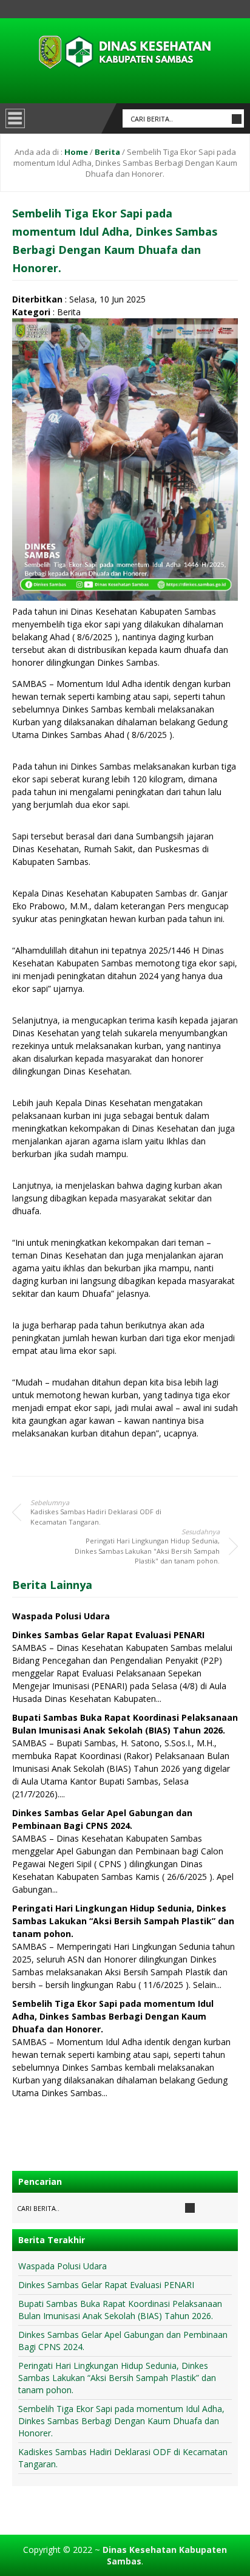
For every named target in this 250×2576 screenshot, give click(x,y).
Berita (107, 152)
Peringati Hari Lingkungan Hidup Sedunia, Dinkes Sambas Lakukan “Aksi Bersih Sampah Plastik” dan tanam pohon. (123, 1921)
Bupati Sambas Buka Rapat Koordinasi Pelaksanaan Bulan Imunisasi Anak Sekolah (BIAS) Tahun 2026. (120, 2310)
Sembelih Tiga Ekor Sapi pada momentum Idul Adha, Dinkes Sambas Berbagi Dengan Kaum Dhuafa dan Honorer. (113, 2016)
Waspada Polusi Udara (61, 1616)
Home (76, 152)
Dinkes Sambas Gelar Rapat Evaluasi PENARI (108, 1635)
